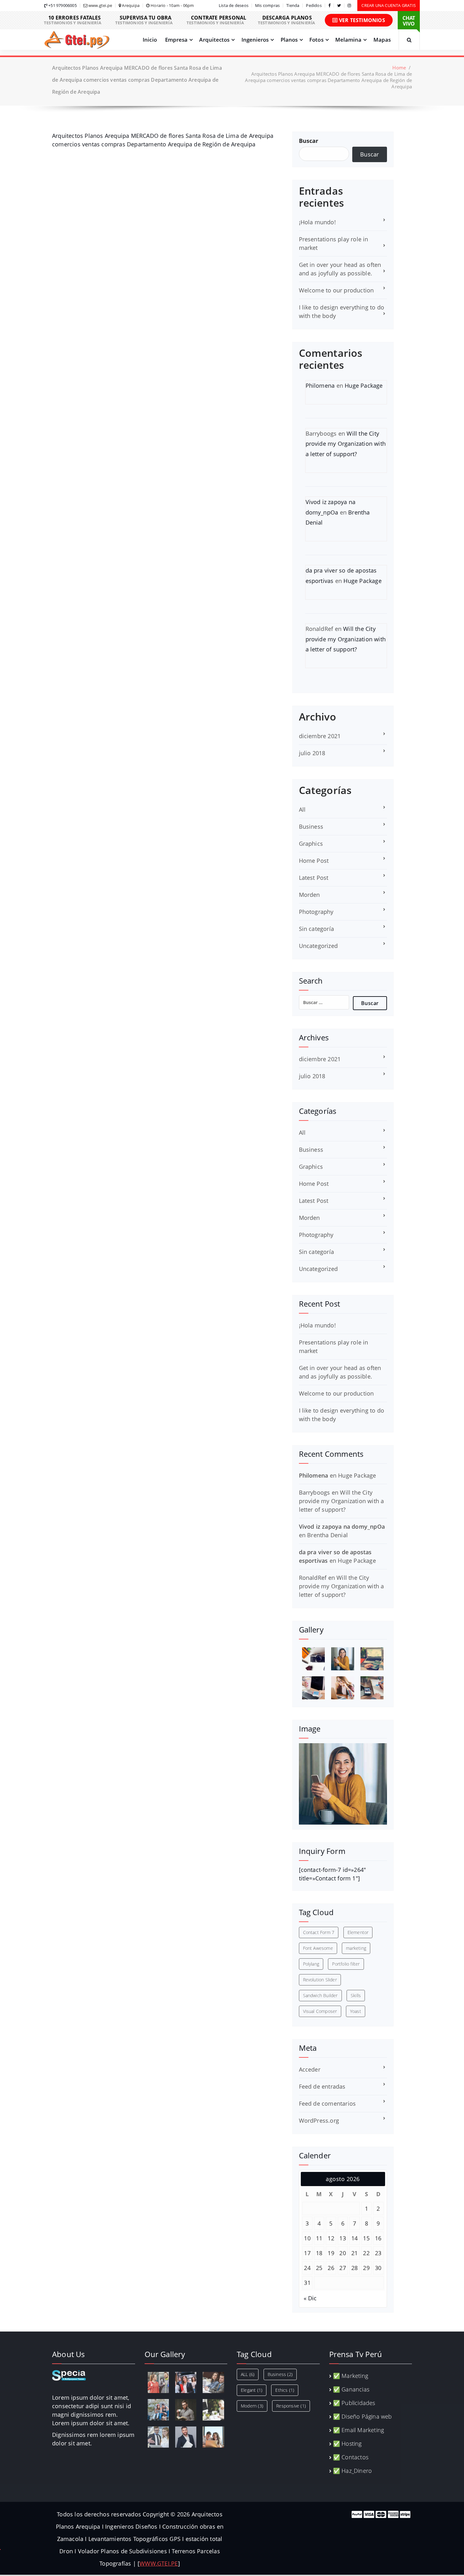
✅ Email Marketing (358, 2430)
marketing (356, 1948)
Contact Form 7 (319, 1932)
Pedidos (314, 6)
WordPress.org (319, 2120)
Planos (289, 40)
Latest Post (314, 878)
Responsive (291, 2406)
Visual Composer (320, 2011)
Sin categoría (317, 929)
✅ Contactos (351, 2457)
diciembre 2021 (320, 736)
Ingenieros (255, 40)
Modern (252, 2406)
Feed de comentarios (327, 2103)
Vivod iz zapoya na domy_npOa (342, 1526)
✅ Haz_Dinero (352, 2471)
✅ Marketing (351, 2376)
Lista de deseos (234, 6)
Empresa (176, 40)
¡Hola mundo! (317, 222)
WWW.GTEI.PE (159, 2563)
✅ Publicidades (354, 2403)
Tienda (293, 6)
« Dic (310, 2298)
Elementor (358, 1932)
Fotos (316, 40)
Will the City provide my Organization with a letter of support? (346, 444)
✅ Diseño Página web (363, 2416)
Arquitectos (214, 40)
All (302, 809)
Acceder (310, 2069)
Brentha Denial (327, 1535)
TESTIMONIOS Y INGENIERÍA (73, 20)
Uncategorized (318, 946)
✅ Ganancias (351, 2389)
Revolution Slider (320, 1980)
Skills (356, 1995)
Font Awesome (318, 1948)
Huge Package (364, 385)
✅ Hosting (347, 2444)
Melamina (348, 40)
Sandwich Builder (320, 1995)
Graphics (311, 844)
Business (311, 826)
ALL (248, 2374)
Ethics (285, 2390)
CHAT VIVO (409, 21)
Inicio (150, 40)
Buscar (309, 141)
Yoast (356, 2011)
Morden (309, 895)
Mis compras (267, 6)
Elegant (252, 2390)
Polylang (311, 1964)
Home (399, 68)
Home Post (314, 861)
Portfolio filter (346, 1964)
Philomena (320, 385)
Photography (316, 912)
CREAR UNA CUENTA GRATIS (389, 5)
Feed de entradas (322, 2086)
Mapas (382, 40)
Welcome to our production (336, 290)
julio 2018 (312, 753)
